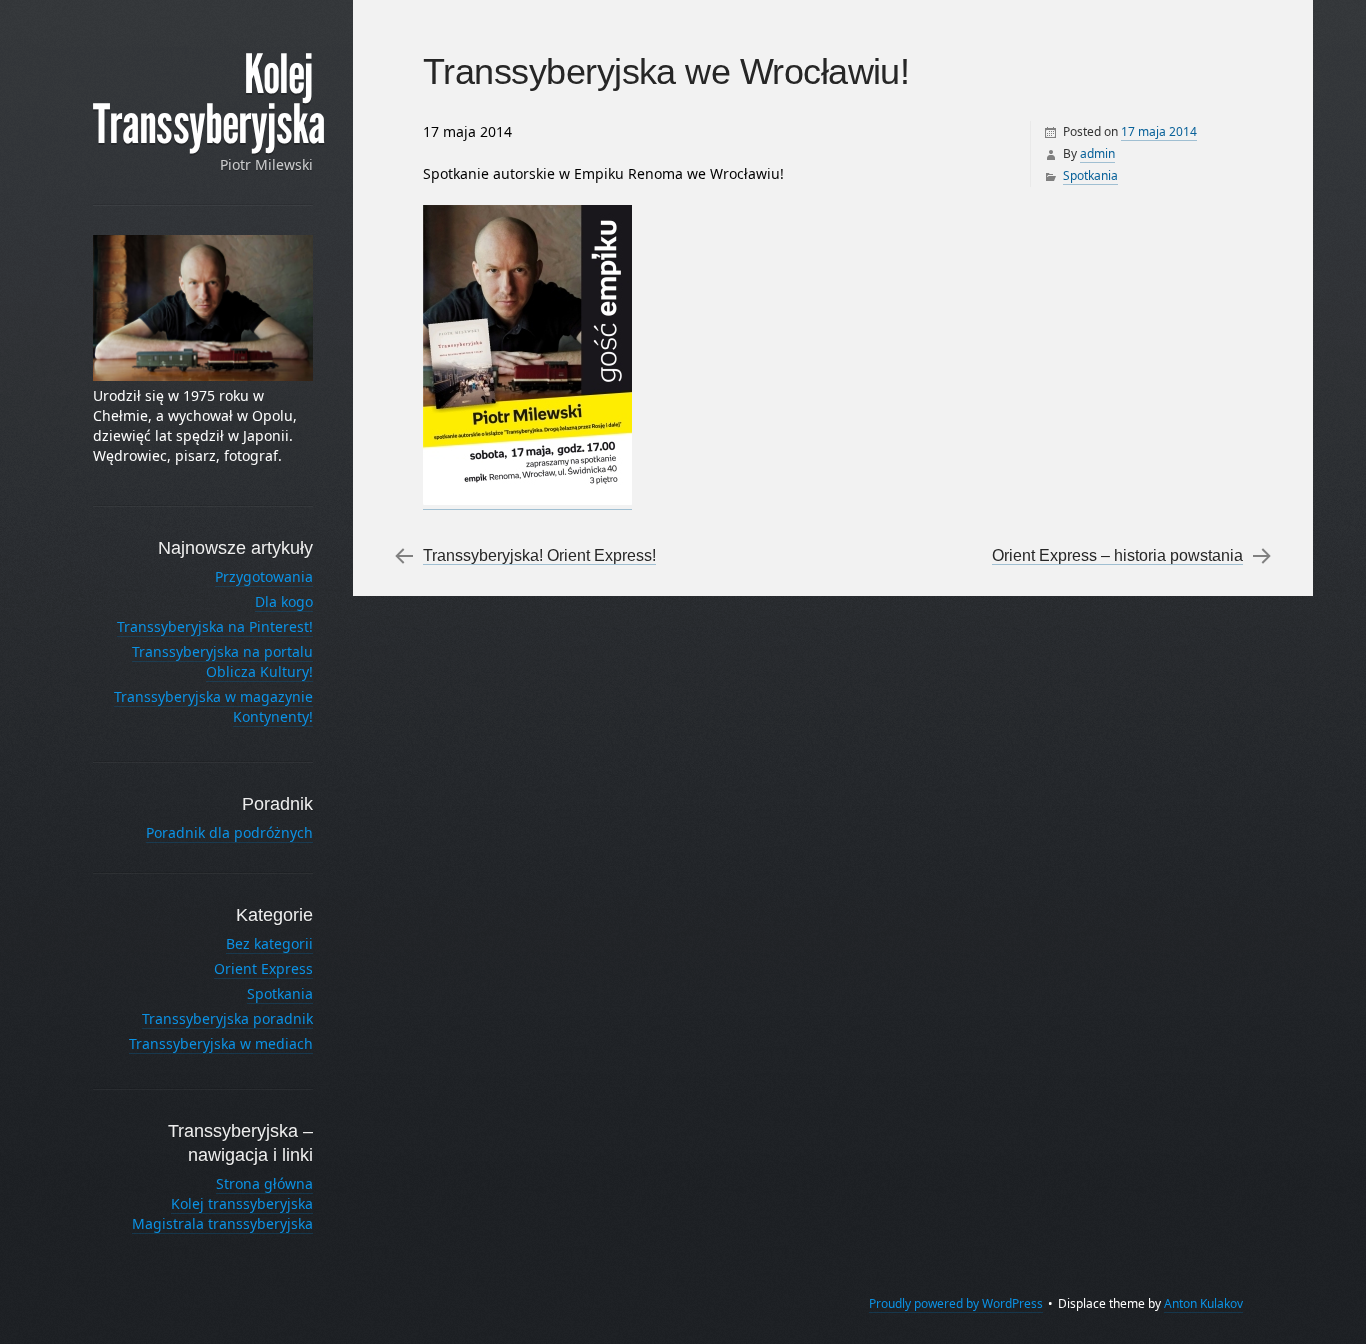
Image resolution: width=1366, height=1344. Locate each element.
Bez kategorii (269, 943)
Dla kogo (284, 601)
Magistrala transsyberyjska (222, 1223)
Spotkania (1090, 175)
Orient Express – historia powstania (1117, 555)
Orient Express (263, 968)
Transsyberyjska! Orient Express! (539, 555)
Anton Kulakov (1203, 1303)
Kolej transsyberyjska (242, 1203)
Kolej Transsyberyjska (209, 100)
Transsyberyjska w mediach (221, 1043)
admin (1097, 153)
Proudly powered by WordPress (956, 1303)
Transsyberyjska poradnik (227, 1018)
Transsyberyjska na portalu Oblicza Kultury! (222, 661)
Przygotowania (264, 576)
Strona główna (264, 1183)
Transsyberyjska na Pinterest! (215, 626)
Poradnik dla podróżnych (229, 832)
